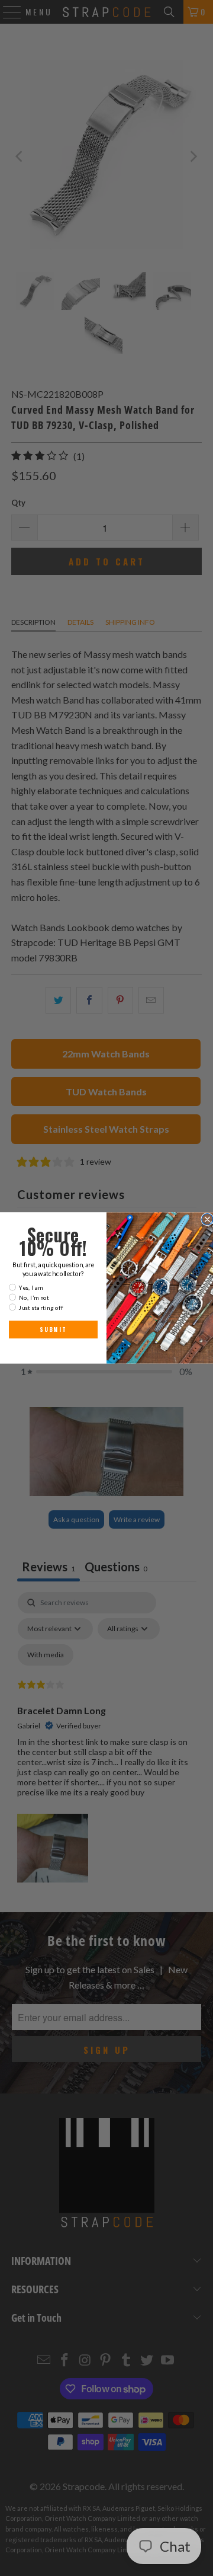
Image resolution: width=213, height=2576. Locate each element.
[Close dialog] (207, 1220)
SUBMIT (53, 1329)
